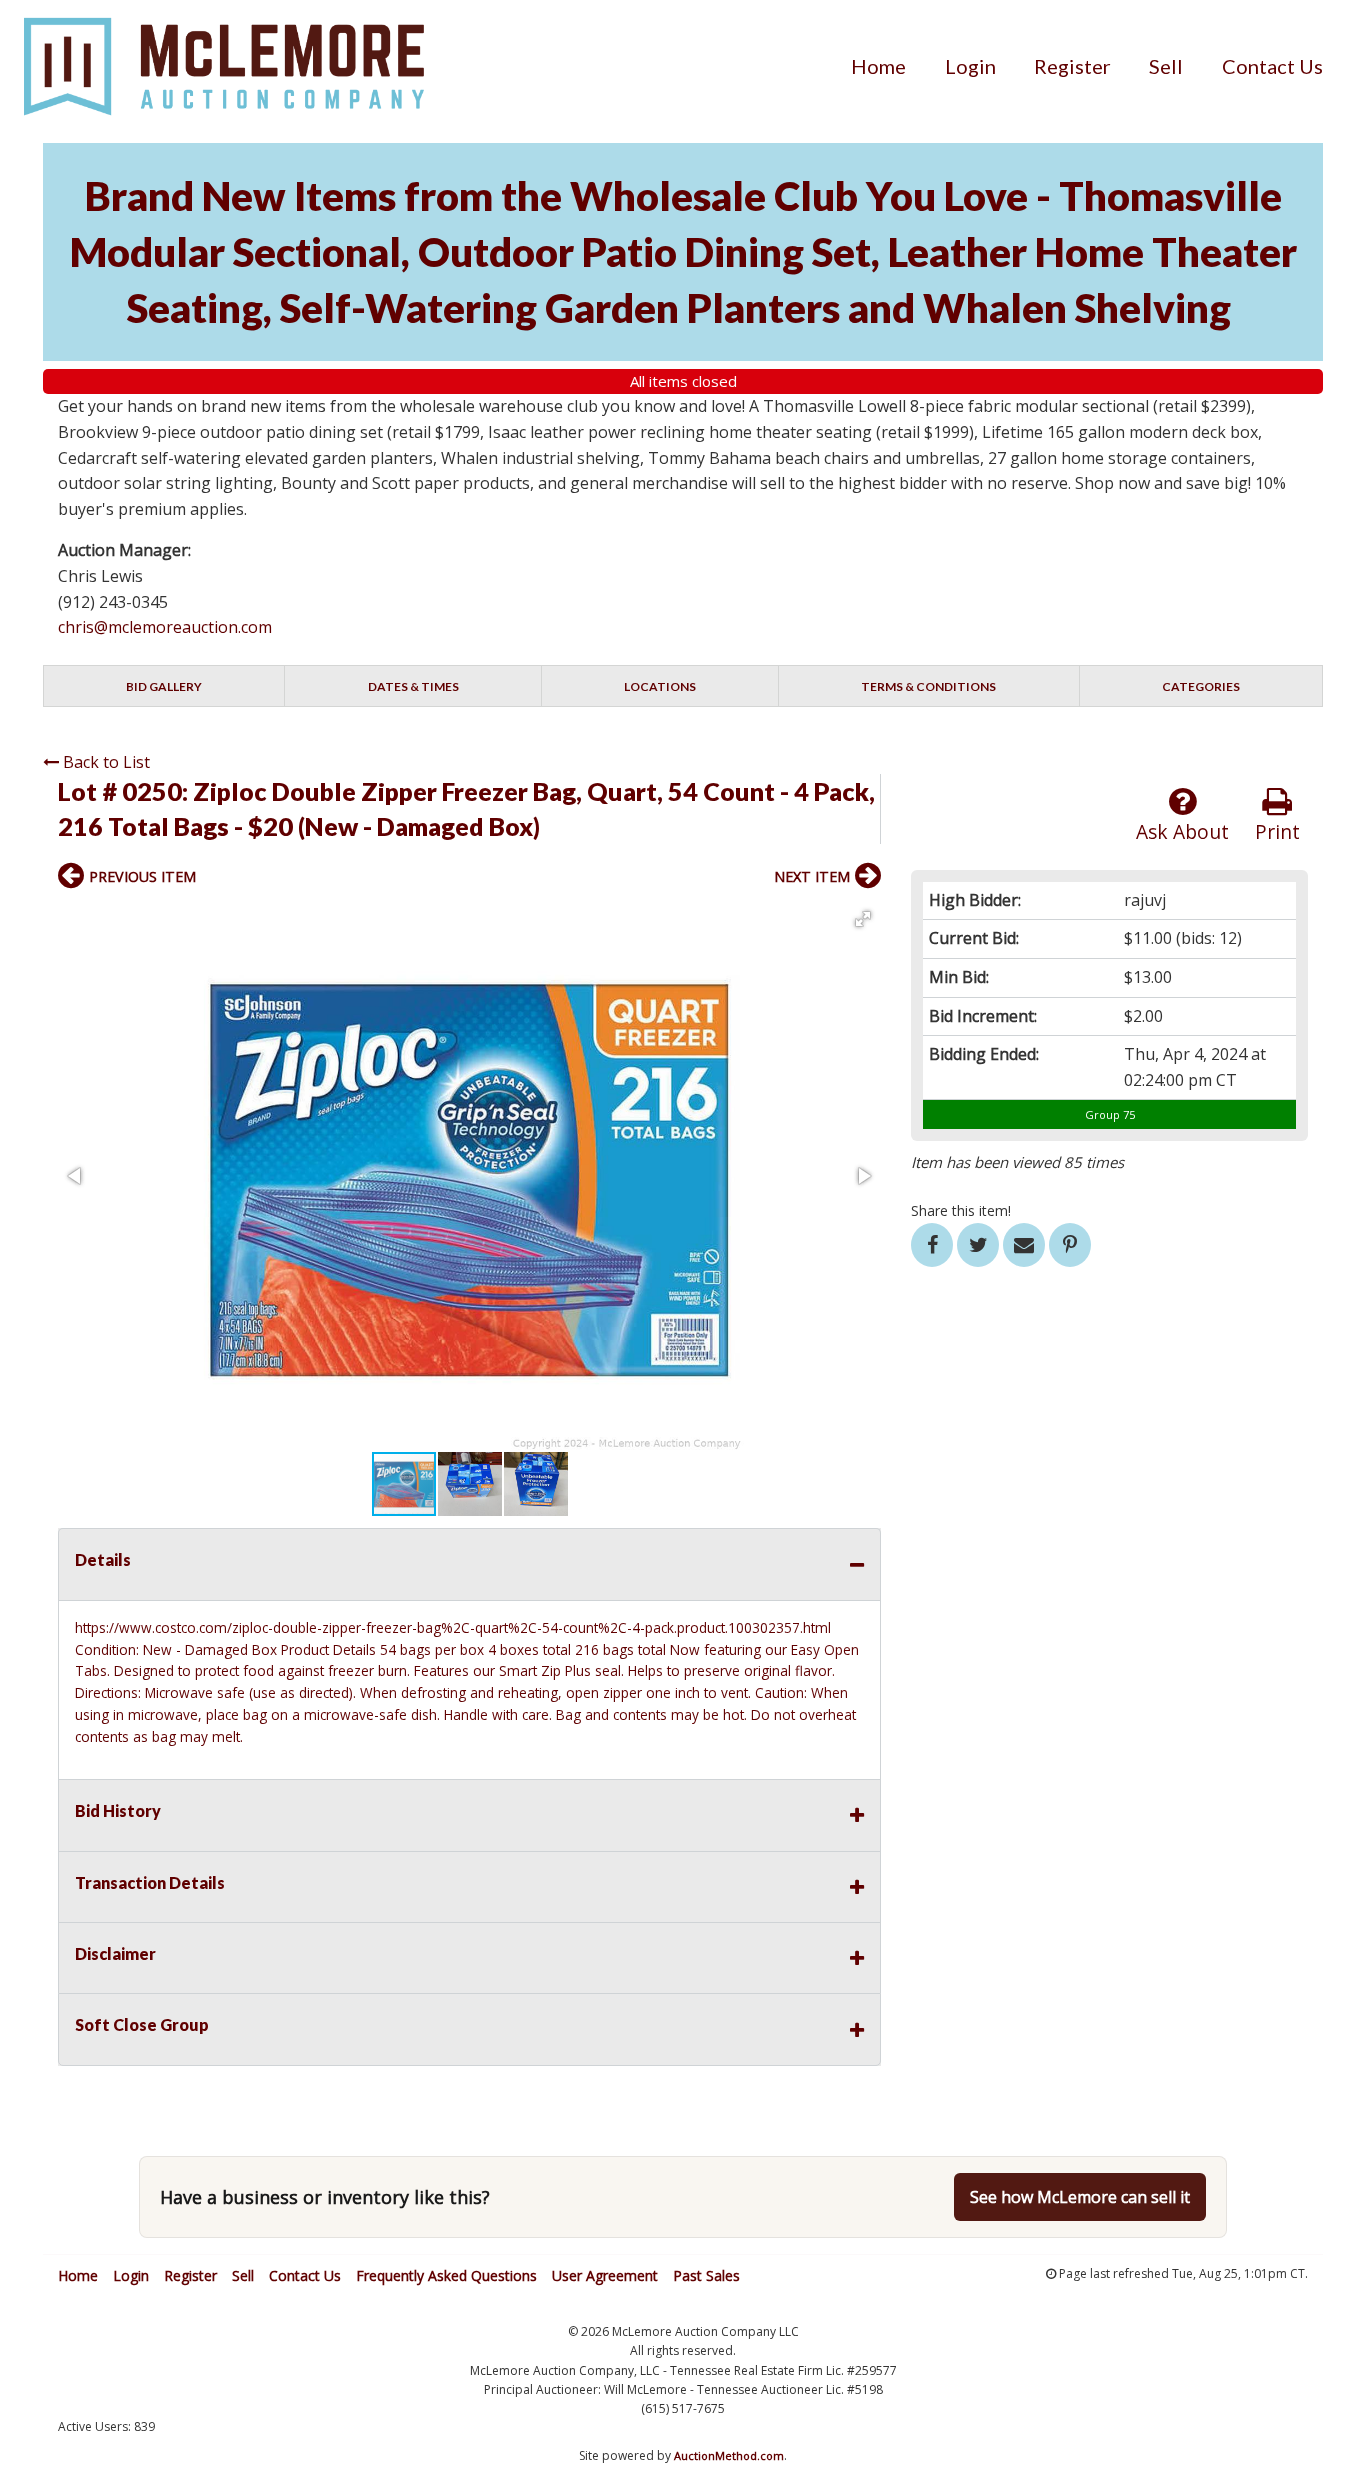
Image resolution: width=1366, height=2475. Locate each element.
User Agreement (605, 2275)
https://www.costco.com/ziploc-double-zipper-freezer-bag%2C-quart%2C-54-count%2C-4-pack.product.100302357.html (453, 1627)
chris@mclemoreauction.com (165, 627)
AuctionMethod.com (729, 2455)
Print (1277, 831)
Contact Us (1272, 66)
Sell (1166, 66)
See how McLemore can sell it (1080, 2197)
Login (970, 66)
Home (878, 66)
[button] (863, 919)
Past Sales (706, 2275)
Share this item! (961, 1210)
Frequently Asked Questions (446, 2275)
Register (1072, 66)
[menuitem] (878, 66)
